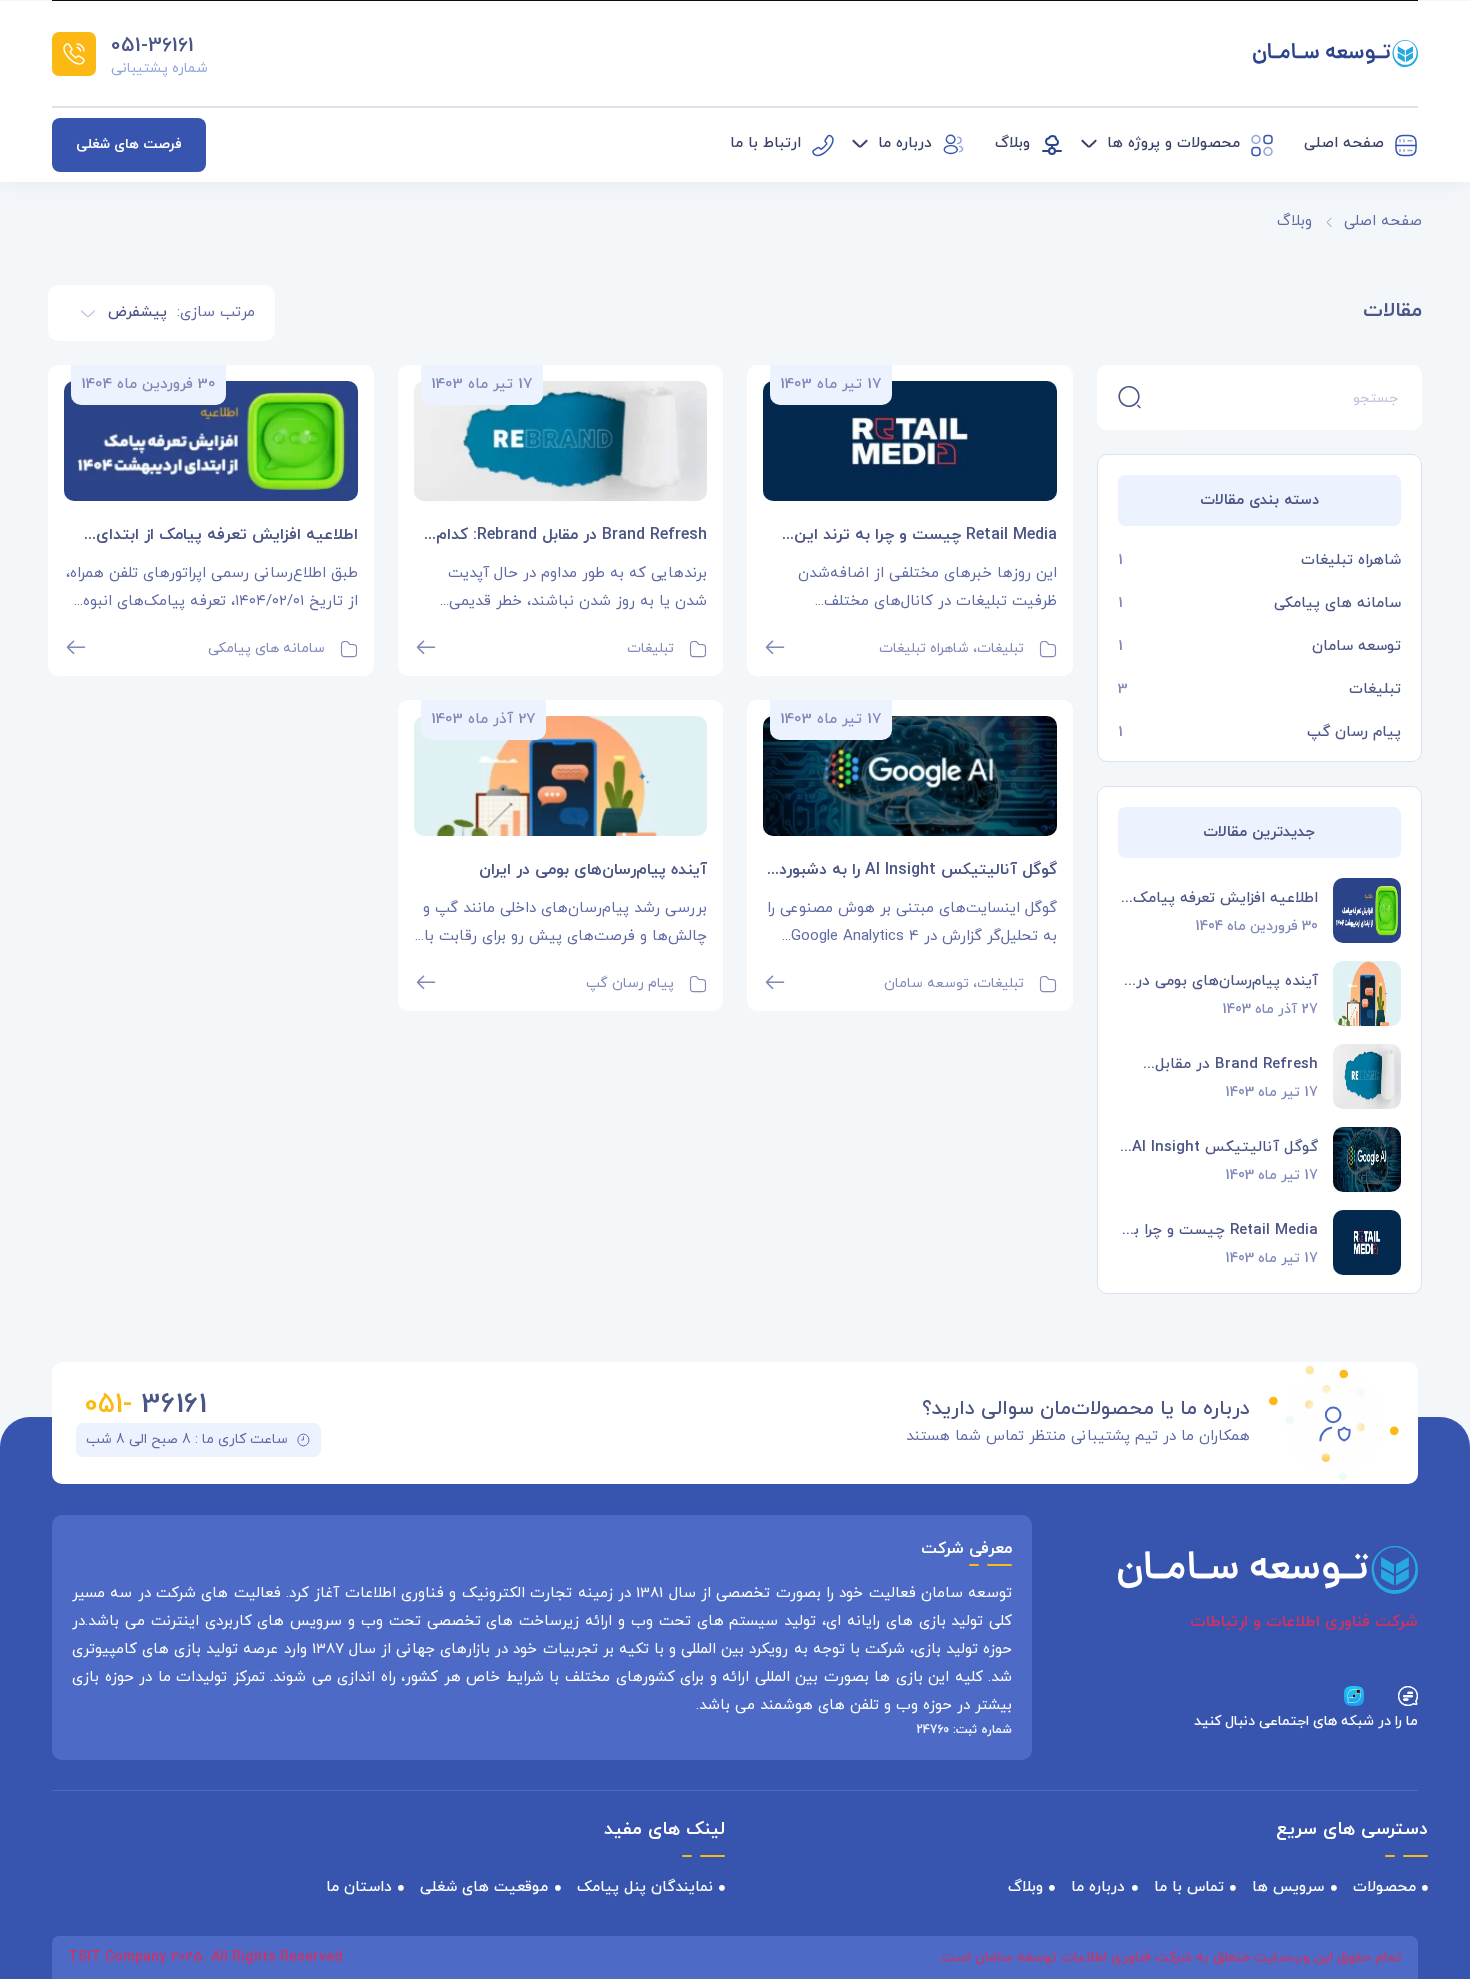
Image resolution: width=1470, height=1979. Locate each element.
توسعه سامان (1356, 646)
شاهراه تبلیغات (1351, 560)
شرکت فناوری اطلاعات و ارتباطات (1304, 1622)
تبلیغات (1375, 689)
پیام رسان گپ (1354, 732)
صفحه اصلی (1383, 221)
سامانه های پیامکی (1337, 603)
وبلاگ (1294, 221)
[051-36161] (74, 54)
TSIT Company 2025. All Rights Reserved (205, 1957)
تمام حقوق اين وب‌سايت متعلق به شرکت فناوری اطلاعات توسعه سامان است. (1170, 1957)
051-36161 (152, 46)
